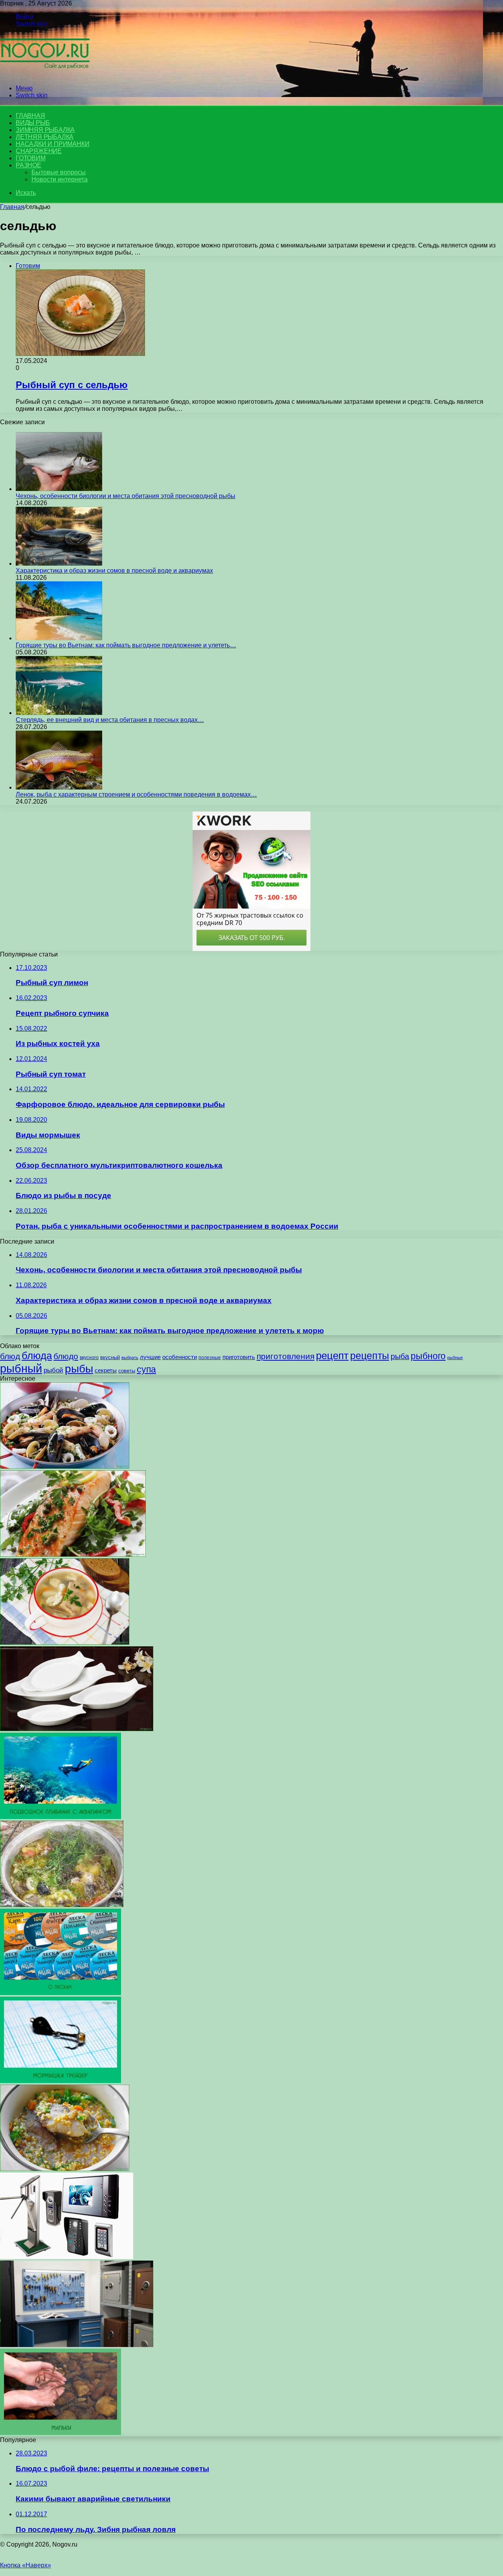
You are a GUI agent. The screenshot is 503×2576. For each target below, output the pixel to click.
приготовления (285, 1356)
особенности (180, 1357)
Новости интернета (60, 179)
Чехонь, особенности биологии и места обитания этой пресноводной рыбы (126, 496)
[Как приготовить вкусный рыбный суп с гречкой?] (65, 2169)
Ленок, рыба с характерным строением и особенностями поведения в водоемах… (136, 794)
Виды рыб (33, 123)
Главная (12, 207)
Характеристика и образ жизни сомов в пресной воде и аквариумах (114, 571)
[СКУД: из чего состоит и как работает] (67, 2257)
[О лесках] (61, 1993)
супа (146, 1369)
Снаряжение (39, 151)
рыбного (428, 1356)
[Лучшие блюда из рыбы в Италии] (65, 1467)
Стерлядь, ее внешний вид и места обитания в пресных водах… (110, 720)
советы (127, 1371)
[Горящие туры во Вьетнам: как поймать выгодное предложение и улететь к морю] (59, 638)
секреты (106, 1370)
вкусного (89, 1358)
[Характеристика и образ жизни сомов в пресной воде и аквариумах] (59, 563)
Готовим (31, 158)
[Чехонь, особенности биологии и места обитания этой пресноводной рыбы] (59, 489)
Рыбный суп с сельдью (72, 385)
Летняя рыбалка (45, 137)
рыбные (455, 1358)
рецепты (370, 1356)
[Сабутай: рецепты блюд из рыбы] (73, 1555)
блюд (10, 1356)
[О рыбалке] (45, 75)
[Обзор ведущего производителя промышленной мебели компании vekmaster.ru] (77, 2345)
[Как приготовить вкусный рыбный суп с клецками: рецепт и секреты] (65, 1643)
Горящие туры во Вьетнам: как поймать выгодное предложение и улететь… (126, 645)
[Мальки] (61, 2433)
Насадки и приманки (52, 144)
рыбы (79, 1369)
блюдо (66, 1356)
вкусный (110, 1358)
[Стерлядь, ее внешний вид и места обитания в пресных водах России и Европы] (59, 713)
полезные (210, 1358)
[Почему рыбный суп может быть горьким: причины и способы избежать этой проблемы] (62, 1905)
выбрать (130, 1358)
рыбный (21, 1368)
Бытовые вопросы (59, 172)
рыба (400, 1356)
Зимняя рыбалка (45, 130)
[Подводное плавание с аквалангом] (61, 1817)
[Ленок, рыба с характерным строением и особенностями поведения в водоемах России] (59, 787)
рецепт (332, 1356)
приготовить (239, 1357)
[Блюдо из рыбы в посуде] (77, 1729)
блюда (37, 1356)
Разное (28, 165)
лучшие (150, 1357)
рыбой (53, 1370)
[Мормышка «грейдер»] (61, 2081)
